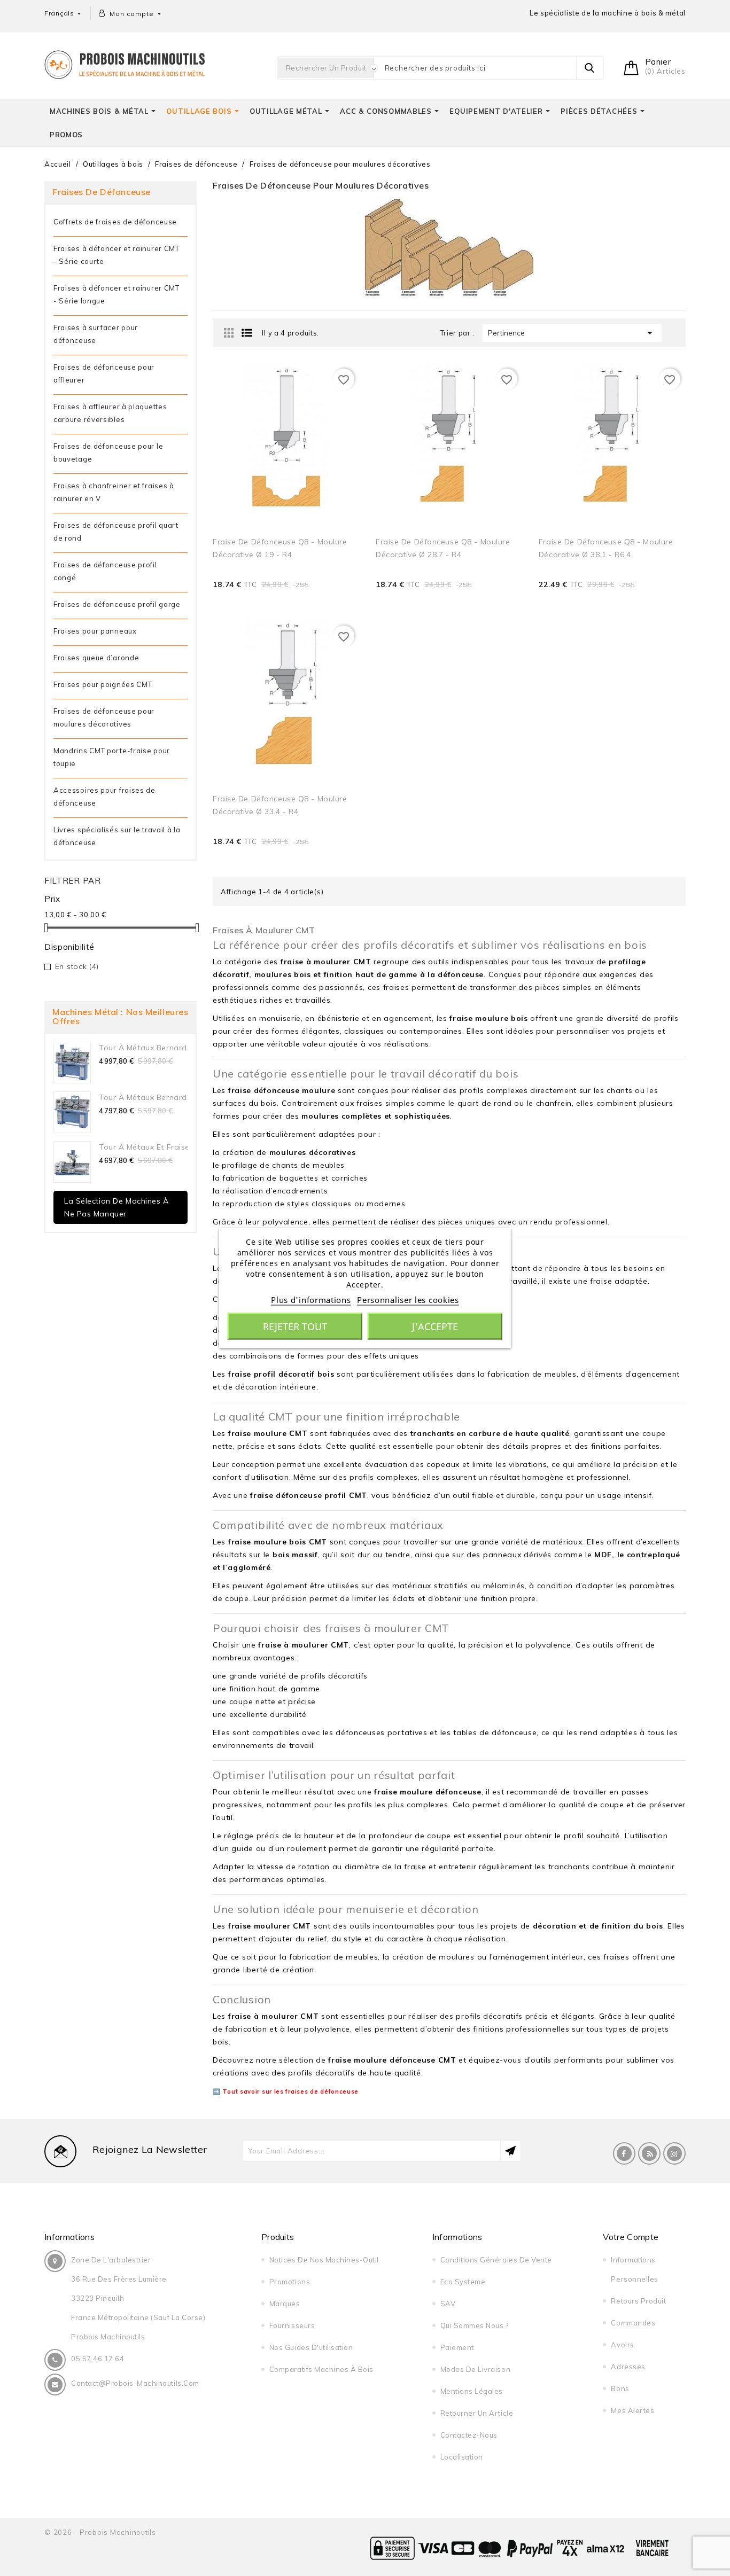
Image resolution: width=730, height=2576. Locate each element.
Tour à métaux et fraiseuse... (154, 1147)
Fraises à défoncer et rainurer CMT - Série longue (117, 294)
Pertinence (572, 333)
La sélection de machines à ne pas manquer (117, 1207)
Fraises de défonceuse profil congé (105, 571)
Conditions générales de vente (496, 2260)
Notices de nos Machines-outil (324, 2260)
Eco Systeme (463, 2282)
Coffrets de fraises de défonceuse (115, 222)
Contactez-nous (469, 2435)
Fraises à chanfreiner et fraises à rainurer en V (114, 492)
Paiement (457, 2347)
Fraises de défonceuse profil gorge (117, 604)
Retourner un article (477, 2413)
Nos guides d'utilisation (311, 2347)
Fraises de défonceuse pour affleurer (104, 373)
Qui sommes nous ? (475, 2325)
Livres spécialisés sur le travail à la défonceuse (117, 836)
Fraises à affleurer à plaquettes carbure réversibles (110, 413)
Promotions (290, 2282)
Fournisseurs (292, 2325)
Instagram (674, 2153)
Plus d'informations (311, 1300)
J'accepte (435, 1326)
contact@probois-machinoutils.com (135, 2383)
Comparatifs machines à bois (321, 2369)
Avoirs (622, 2345)
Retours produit (638, 2301)
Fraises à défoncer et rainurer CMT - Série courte (117, 255)
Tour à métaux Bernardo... (148, 1048)
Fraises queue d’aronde (96, 658)
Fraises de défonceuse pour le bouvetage (108, 452)
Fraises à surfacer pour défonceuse (96, 334)
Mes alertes (632, 2410)
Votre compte (631, 2237)
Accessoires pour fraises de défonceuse (104, 797)
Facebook (624, 2153)
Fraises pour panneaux (95, 631)
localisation (462, 2457)
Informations (69, 2237)
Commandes (633, 2323)
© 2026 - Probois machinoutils (100, 2532)
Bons (620, 2388)
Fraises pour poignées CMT (103, 684)
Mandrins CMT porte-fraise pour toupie (112, 757)
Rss (649, 2153)
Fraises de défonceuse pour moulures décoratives (104, 717)
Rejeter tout (295, 1326)
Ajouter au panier (326, 600)
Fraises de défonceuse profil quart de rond (116, 532)
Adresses (628, 2367)
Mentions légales (472, 2391)
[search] (589, 68)
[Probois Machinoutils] (125, 63)
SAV (448, 2304)
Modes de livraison (475, 2369)
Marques (285, 2304)
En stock (77, 966)
